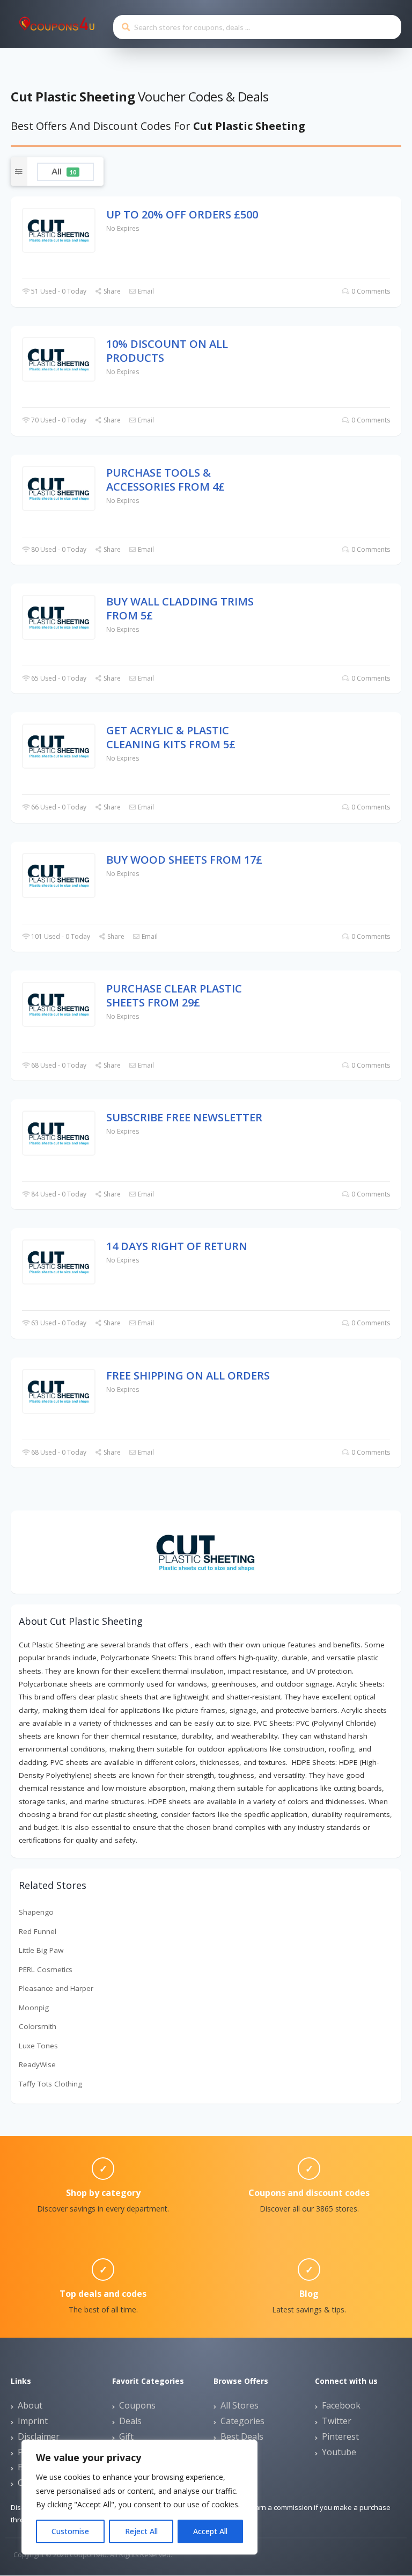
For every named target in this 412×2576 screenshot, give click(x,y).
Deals (130, 2421)
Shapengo (36, 1912)
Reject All (141, 2531)
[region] (139, 2497)
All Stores (240, 2405)
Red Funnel (38, 1931)
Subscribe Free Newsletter (184, 1117)
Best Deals (242, 2436)
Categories (242, 2421)
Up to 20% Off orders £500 (182, 214)
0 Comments (370, 291)
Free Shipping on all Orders (188, 1375)
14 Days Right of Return (177, 1246)
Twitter (337, 2421)
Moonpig (34, 2008)
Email (145, 291)
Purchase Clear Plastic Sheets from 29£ (174, 995)
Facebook (341, 2405)
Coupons (137, 2405)
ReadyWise (37, 2064)
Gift (126, 2436)
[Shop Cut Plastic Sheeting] (206, 1551)
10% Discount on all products (167, 351)
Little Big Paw (41, 1950)
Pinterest (340, 2436)
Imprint (33, 2421)
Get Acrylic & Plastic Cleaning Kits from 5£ (171, 737)
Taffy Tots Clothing (50, 2084)
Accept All (210, 2531)
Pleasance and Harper (56, 1988)
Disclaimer (39, 2436)
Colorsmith (38, 2026)
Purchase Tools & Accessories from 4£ (165, 480)
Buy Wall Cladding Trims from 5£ (180, 608)
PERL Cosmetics (46, 1969)
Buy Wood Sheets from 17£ (184, 860)
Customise (70, 2531)
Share (111, 291)
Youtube (339, 2452)
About (30, 2405)
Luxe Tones (38, 2046)
